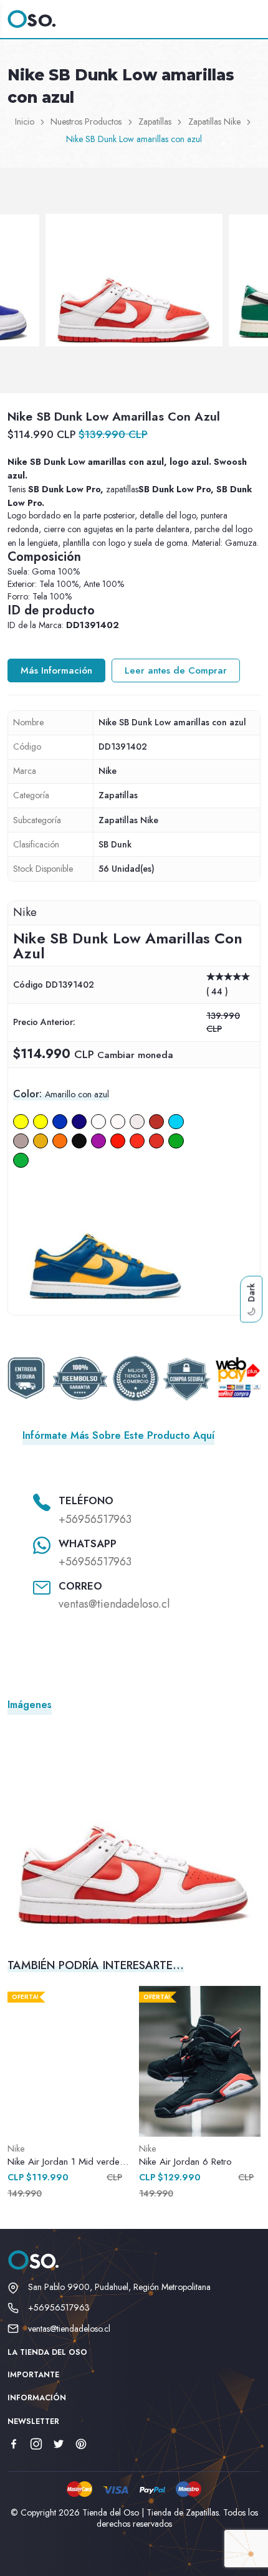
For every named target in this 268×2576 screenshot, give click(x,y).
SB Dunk (115, 844)
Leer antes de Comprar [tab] (176, 670)
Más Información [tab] (56, 670)
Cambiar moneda (135, 1055)
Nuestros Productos (86, 122)
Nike (108, 771)
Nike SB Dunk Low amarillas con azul (134, 139)
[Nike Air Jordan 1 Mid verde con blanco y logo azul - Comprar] (69, 2061)
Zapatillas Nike (214, 122)
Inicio (25, 122)
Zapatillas (155, 122)
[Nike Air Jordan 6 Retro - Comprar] (200, 2061)
